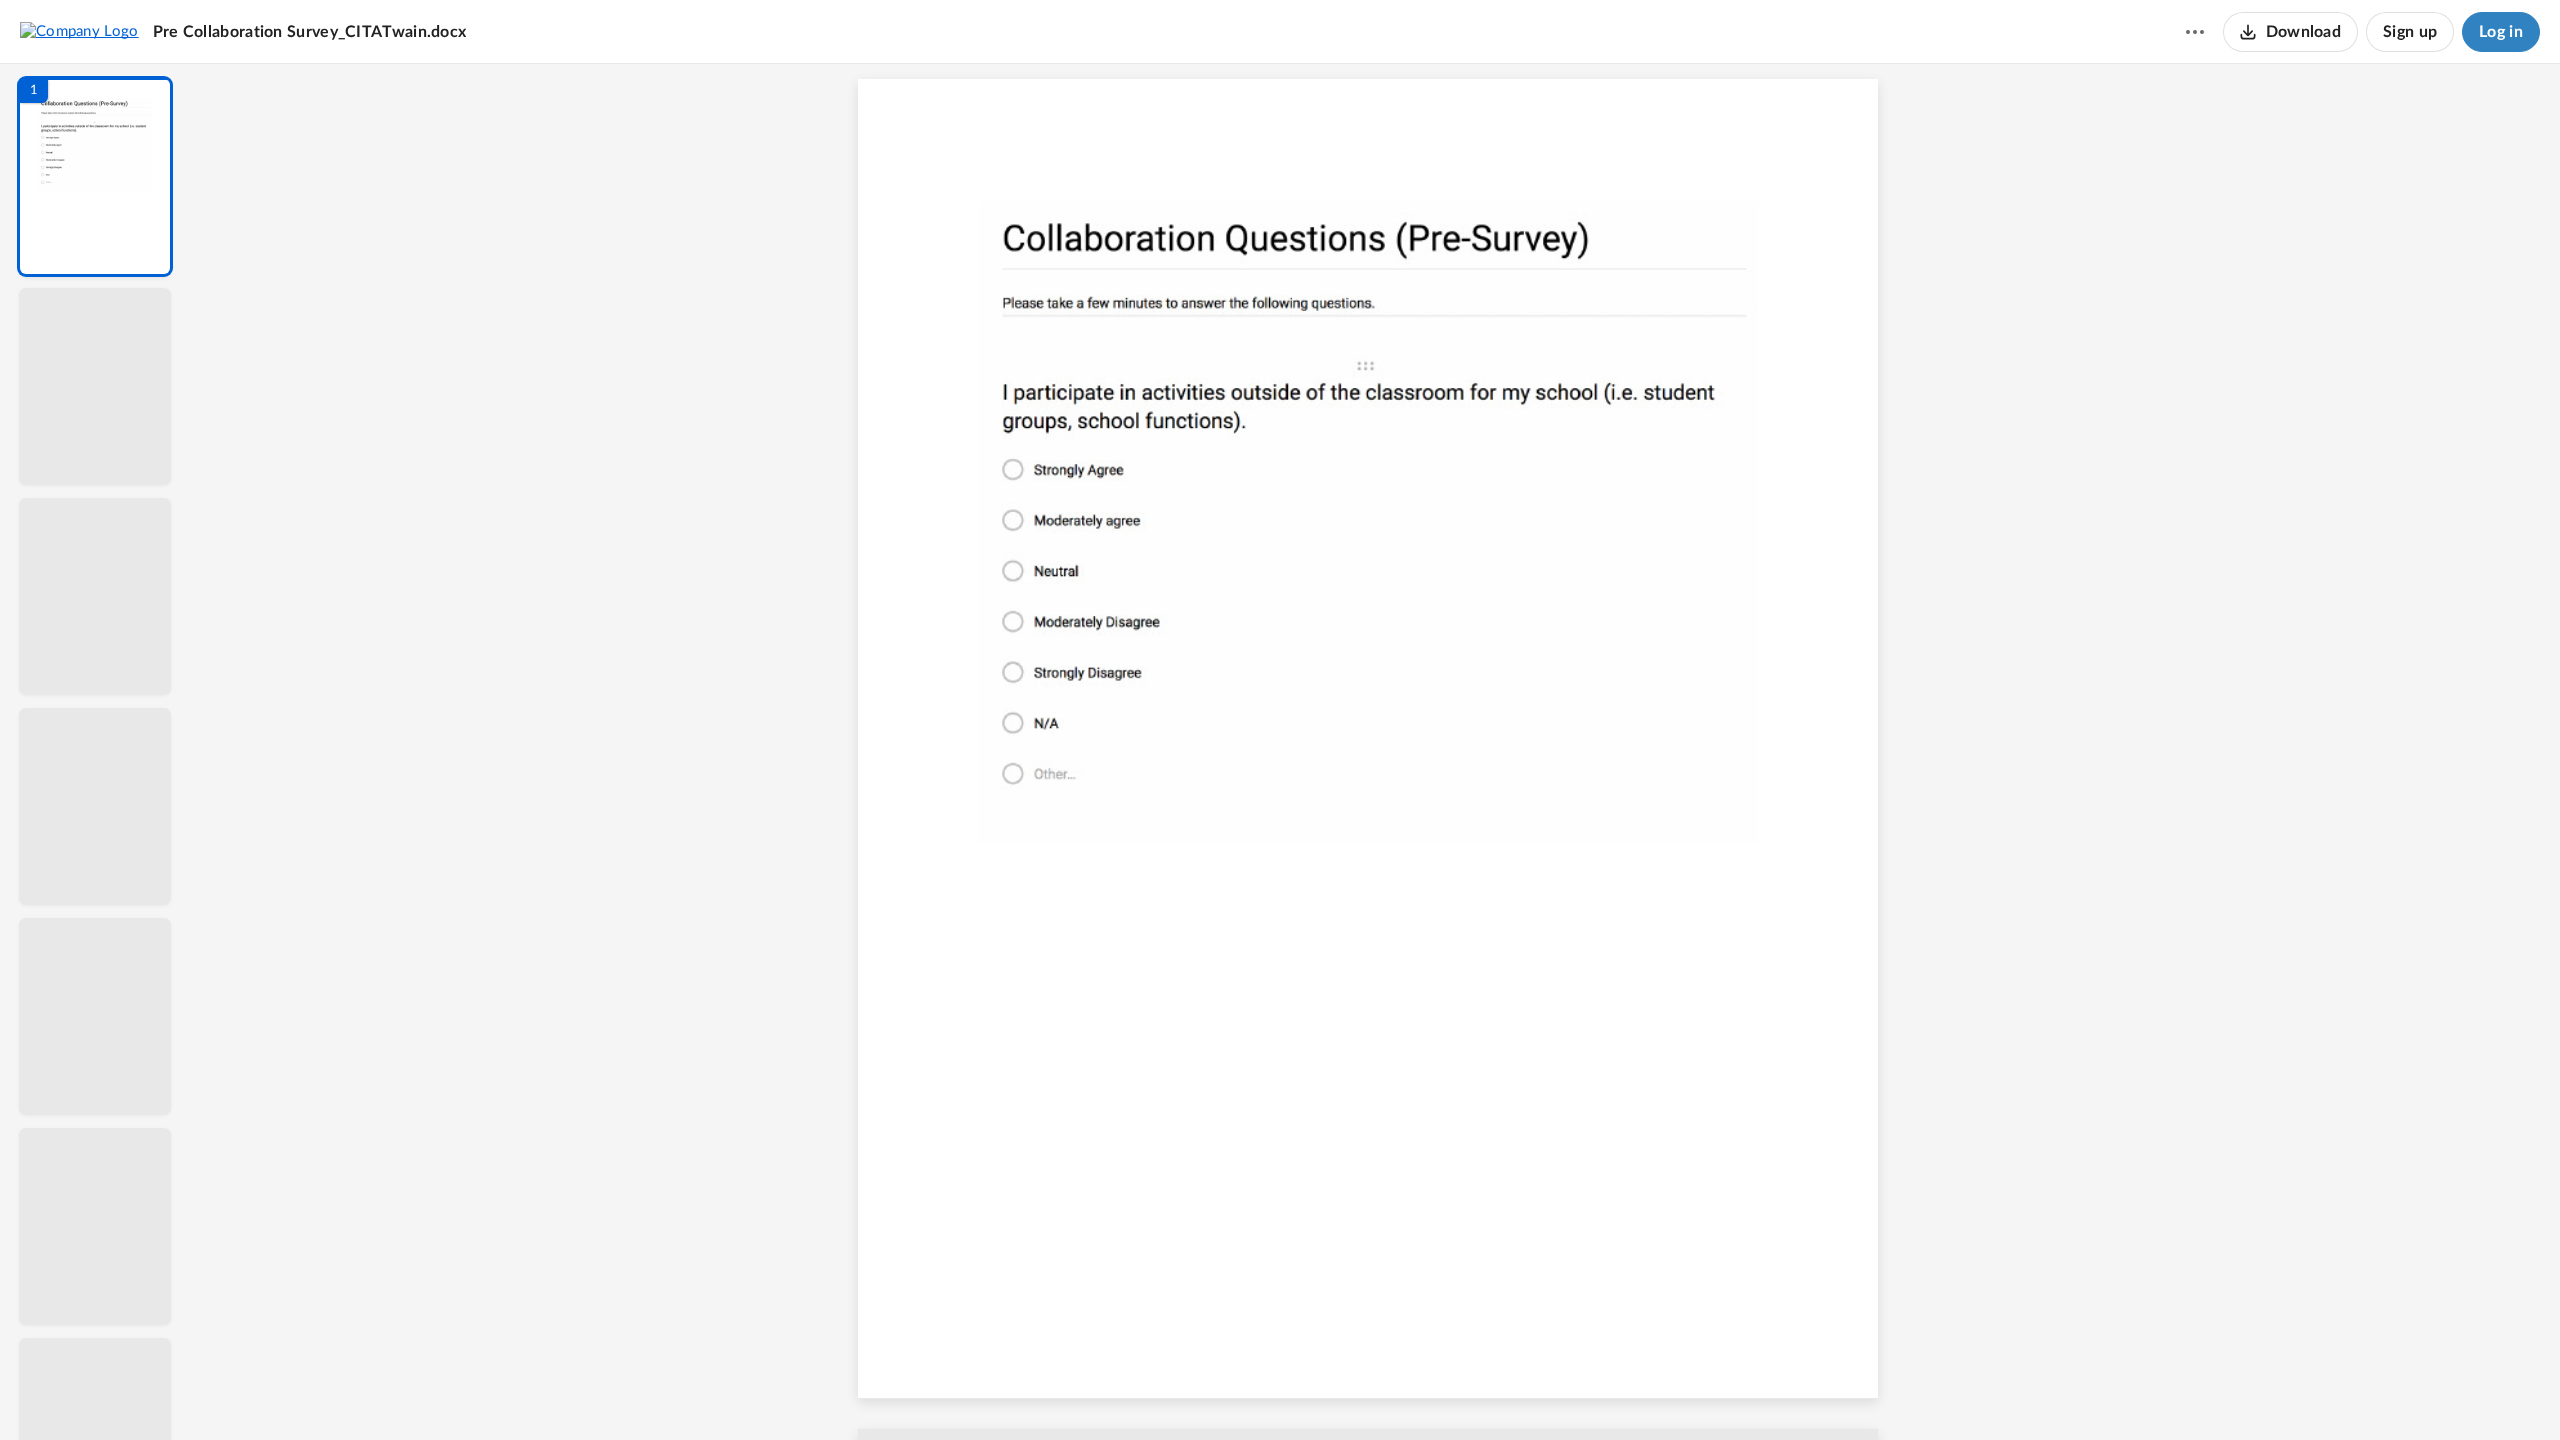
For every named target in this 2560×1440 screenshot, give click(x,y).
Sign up (2410, 32)
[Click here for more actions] (2195, 32)
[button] (95, 176)
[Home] (79, 31)
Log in (2501, 32)
